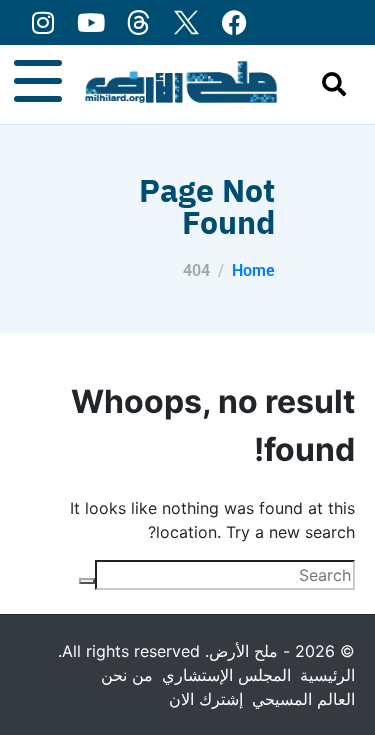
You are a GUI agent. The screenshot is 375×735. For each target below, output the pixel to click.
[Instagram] (42, 22)
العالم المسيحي (303, 699)
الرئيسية (327, 675)
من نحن (127, 675)
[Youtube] (90, 22)
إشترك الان (206, 699)
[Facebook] (234, 22)
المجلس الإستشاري (226, 675)
